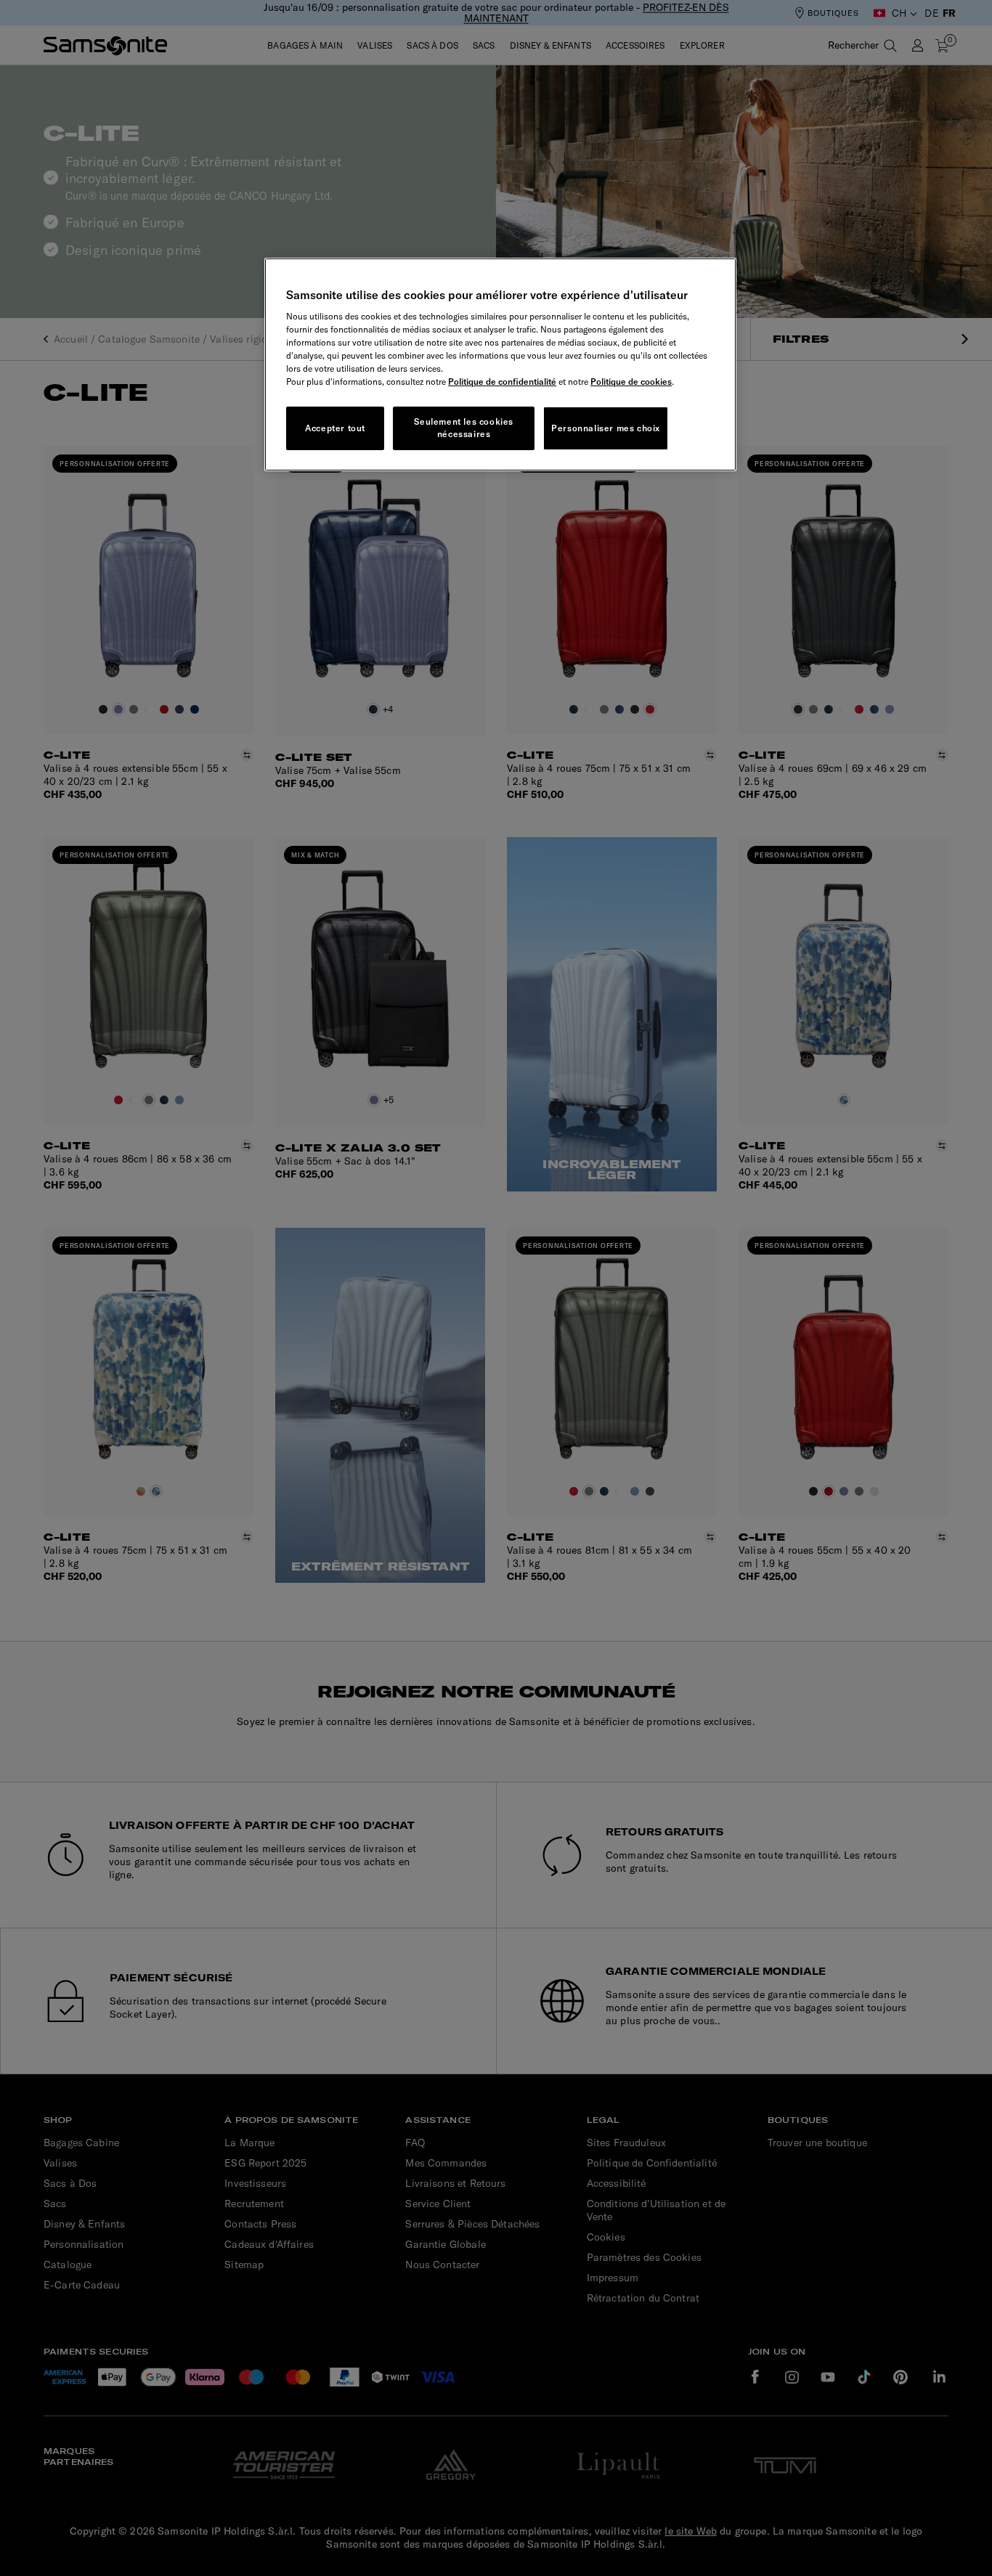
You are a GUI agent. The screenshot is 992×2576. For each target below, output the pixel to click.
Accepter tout (335, 428)
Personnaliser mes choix (606, 428)
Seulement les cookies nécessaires (464, 428)
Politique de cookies (631, 382)
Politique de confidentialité (502, 382)
